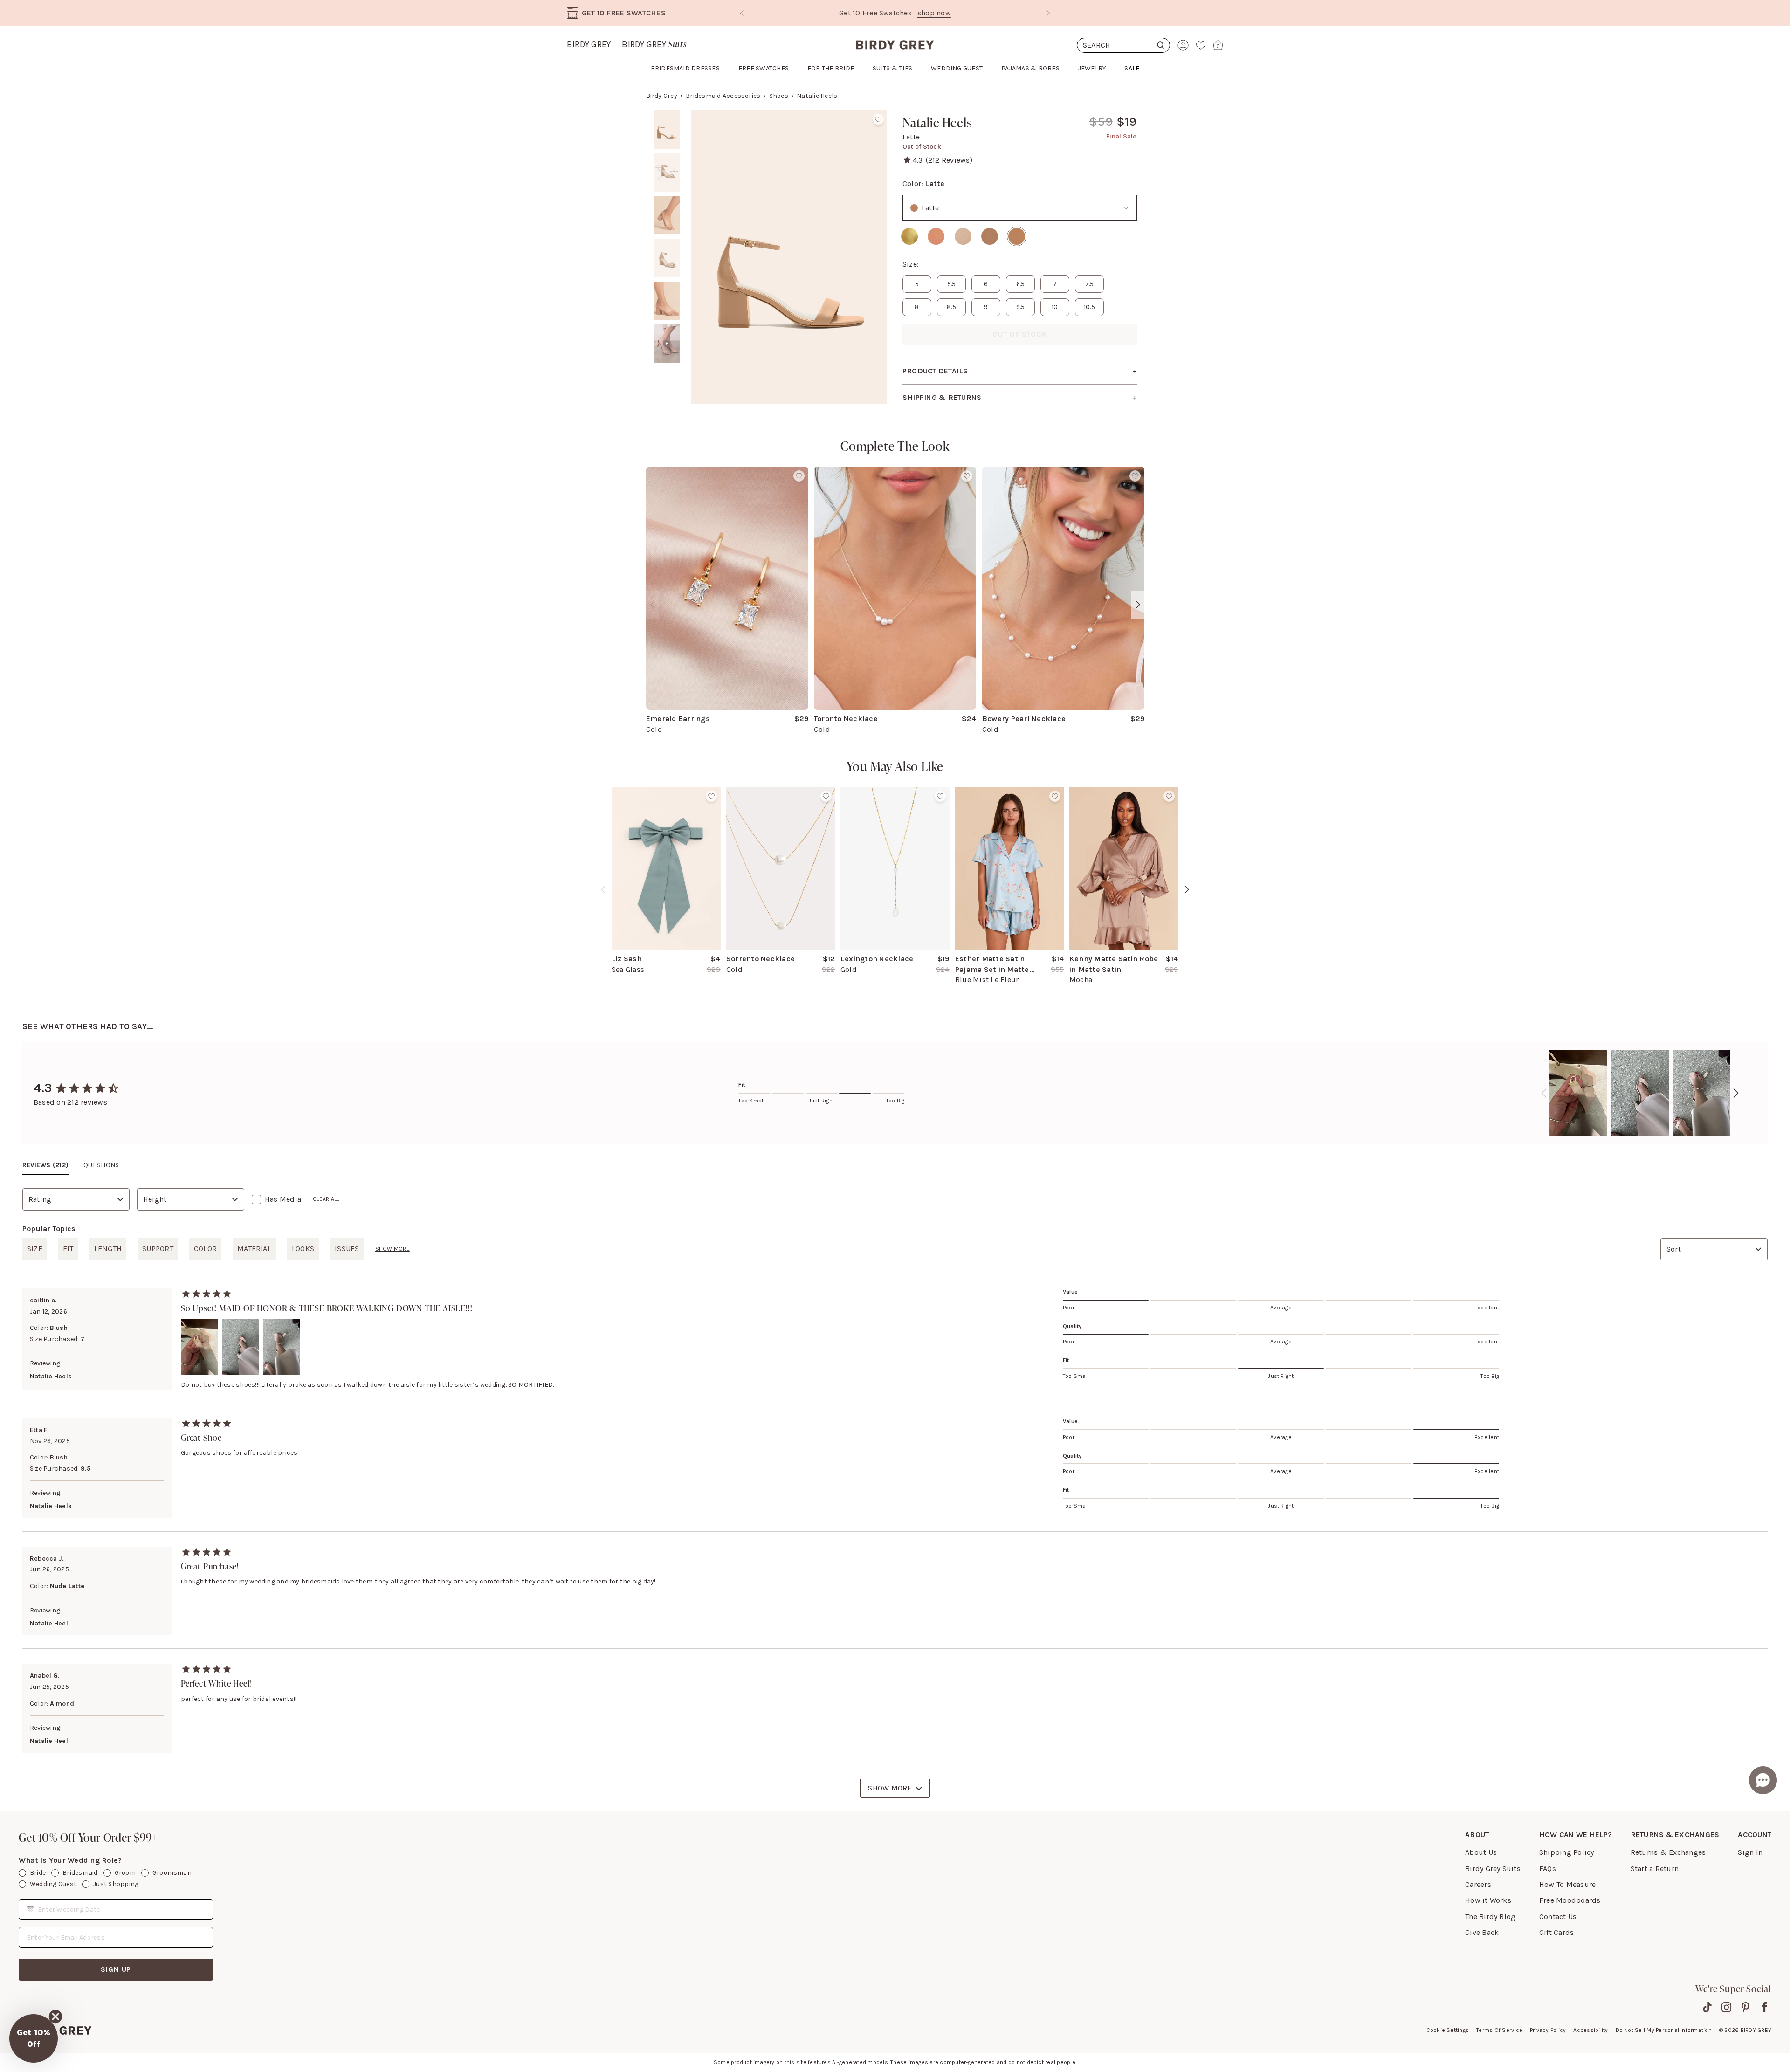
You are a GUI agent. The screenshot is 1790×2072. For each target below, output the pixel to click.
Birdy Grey (589, 44)
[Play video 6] (667, 344)
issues (347, 1249)
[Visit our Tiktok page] (1707, 2007)
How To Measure (1567, 1884)
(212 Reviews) (949, 160)
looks (303, 1249)
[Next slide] (1048, 13)
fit (68, 1249)
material (254, 1249)
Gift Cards (1556, 1932)
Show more (392, 1249)
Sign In (1750, 1852)
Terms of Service (1499, 2030)
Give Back (1482, 1932)
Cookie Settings (1448, 2030)
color (205, 1249)
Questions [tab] (101, 1165)
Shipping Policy (1567, 1852)
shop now (991, 13)
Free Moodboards (1570, 1900)
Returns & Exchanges (1668, 1852)
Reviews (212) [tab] (45, 1165)
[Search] (1123, 45)
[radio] (909, 236)
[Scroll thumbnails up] (667, 117)
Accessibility (1590, 2030)
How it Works (1488, 1900)
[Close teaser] (55, 2017)
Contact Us (1558, 1917)
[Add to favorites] (878, 119)
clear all (326, 1199)
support (158, 1249)
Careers (1478, 1884)
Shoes (779, 96)
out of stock (1020, 334)
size (35, 1249)
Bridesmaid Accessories (723, 96)
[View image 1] (667, 130)
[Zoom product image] (789, 257)
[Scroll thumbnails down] (667, 397)
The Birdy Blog (1490, 1917)
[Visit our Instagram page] (1726, 2007)
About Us (1481, 1852)
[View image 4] (667, 258)
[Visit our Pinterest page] (1745, 2007)
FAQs (1548, 1869)
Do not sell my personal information (1664, 2030)
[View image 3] (667, 215)
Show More (890, 1788)
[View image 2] (667, 172)
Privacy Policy (1548, 2030)
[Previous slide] (742, 13)
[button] (34, 2038)
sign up (116, 1969)
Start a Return (1655, 1869)
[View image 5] (667, 301)
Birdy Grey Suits (1493, 1869)
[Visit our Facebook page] (1765, 2007)
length (108, 1249)
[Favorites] (1201, 45)
